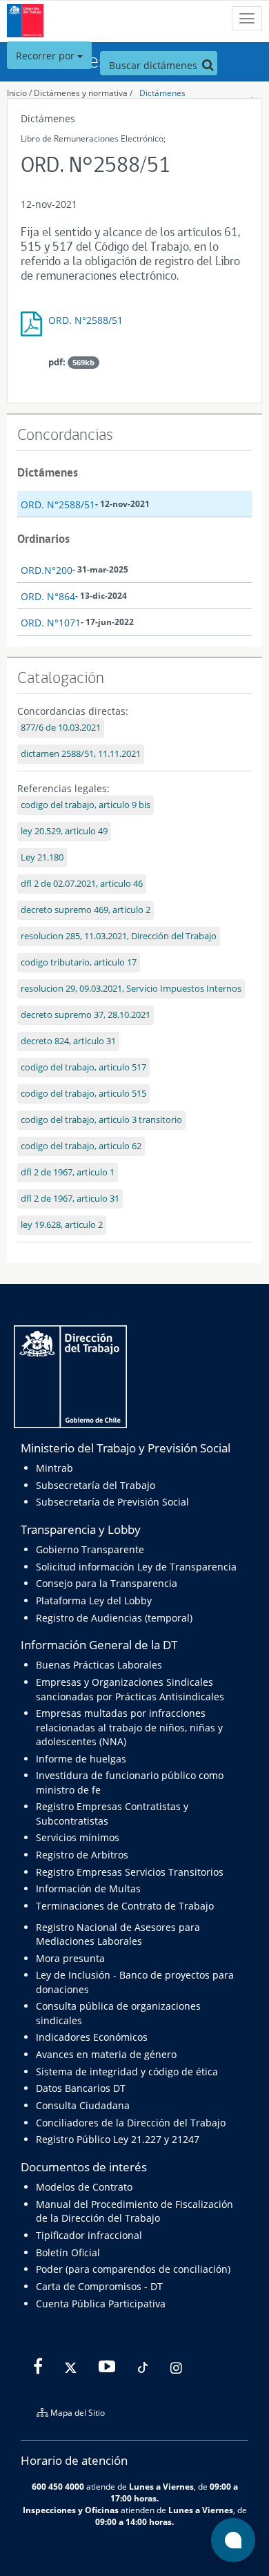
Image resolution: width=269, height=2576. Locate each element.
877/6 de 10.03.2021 (61, 728)
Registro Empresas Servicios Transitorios (130, 1872)
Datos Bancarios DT (81, 2088)
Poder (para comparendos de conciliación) (133, 2269)
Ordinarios (43, 539)
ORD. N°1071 (51, 623)
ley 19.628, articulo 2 (62, 1225)
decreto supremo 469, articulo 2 (86, 910)
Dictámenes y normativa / (83, 93)
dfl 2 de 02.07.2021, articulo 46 (82, 884)
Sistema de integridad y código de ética (127, 2072)
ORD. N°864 (48, 596)
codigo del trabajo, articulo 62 (81, 1146)
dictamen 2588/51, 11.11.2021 (81, 754)
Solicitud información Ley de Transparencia (136, 1567)
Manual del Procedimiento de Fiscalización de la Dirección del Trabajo (134, 2211)
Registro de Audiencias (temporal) (114, 1618)
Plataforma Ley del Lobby (94, 1601)
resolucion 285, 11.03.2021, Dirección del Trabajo (119, 936)
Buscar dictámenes (155, 65)
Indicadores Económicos (92, 2037)
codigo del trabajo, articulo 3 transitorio (101, 1120)
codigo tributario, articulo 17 (79, 962)
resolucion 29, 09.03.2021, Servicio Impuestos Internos (131, 989)
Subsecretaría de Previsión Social (112, 1502)
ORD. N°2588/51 (86, 320)
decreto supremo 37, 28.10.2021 (86, 1015)
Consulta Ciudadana (83, 2105)
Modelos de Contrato (84, 2187)
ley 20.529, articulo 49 (64, 831)
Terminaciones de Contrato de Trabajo (125, 1906)
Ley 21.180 (42, 857)
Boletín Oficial (68, 2252)
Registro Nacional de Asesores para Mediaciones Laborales (118, 1934)
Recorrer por (47, 56)
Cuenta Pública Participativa (101, 2304)
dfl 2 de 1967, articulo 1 (68, 1172)
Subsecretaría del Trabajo (96, 1485)
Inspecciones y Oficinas (71, 2510)
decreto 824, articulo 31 (68, 1041)
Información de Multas (88, 1888)
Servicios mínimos (78, 1837)
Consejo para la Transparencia (107, 1583)
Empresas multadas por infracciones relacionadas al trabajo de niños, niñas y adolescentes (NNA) (129, 1727)
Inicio (17, 93)
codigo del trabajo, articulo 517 (83, 1067)
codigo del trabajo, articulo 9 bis (86, 805)
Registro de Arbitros (82, 1855)
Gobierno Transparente (90, 1549)
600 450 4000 (58, 2486)
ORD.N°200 (47, 570)
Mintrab (54, 1468)
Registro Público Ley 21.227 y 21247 (118, 2139)
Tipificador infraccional (89, 2235)
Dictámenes (162, 93)
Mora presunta (70, 1958)
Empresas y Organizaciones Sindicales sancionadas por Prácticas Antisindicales (130, 1689)
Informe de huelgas (81, 1759)
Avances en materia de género (106, 2054)
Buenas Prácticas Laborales (99, 1665)
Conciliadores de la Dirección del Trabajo (131, 2123)
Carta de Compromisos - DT (99, 2286)
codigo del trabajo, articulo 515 (83, 1094)
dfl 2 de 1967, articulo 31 (70, 1199)
